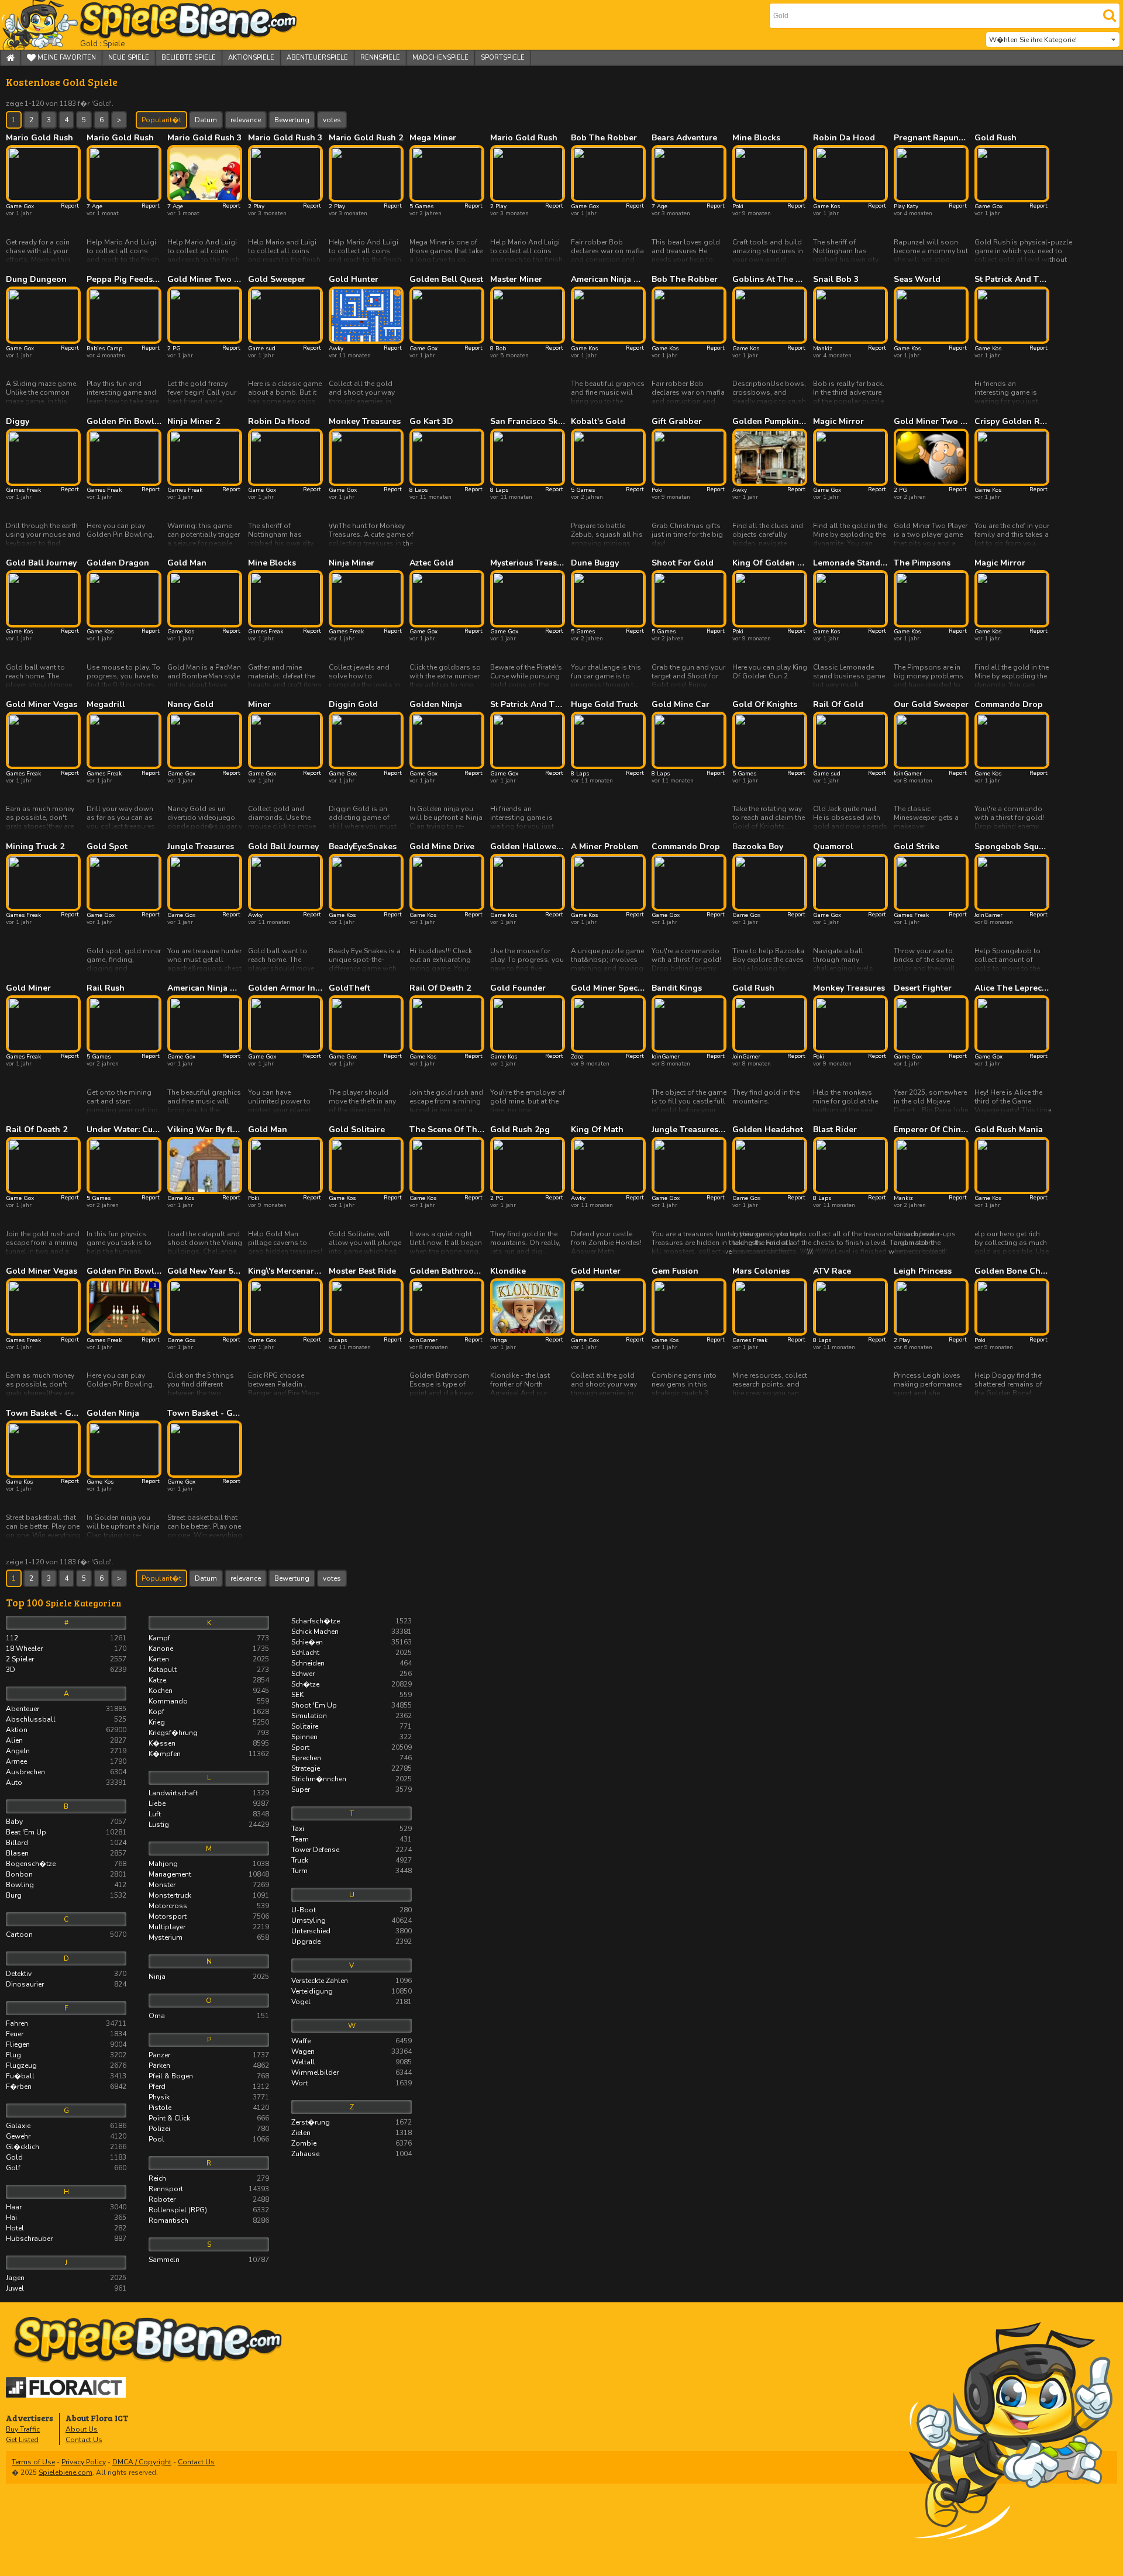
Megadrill (106, 705)
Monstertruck (209, 1895)
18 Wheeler (66, 1649)
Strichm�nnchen (352, 1779)
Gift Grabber (677, 422)
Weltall (352, 2062)
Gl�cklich (66, 2147)
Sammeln (209, 2260)
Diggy (18, 422)
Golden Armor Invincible (285, 988)
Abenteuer (66, 1709)
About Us (82, 2429)
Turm (352, 1871)
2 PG (174, 349)
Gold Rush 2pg (520, 1130)
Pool (209, 2139)
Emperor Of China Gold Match (931, 1130)
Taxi (352, 1829)
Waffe (352, 2041)
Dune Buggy (595, 563)
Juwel (66, 2288)
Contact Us (84, 2440)
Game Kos (826, 206)
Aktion (66, 1730)
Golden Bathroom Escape (447, 1271)
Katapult (209, 1670)
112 (66, 1638)
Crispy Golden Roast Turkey (1012, 422)
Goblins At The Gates (770, 280)
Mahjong (209, 1864)
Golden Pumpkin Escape (770, 422)
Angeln (66, 1751)
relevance (246, 120)
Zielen (352, 2133)
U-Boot (352, 1910)
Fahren (66, 2023)
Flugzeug (66, 2065)
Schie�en (352, 1642)
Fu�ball (66, 2076)
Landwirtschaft (209, 1793)
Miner (259, 705)
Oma (209, 2016)
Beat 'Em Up (66, 1832)
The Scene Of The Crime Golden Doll (447, 1130)
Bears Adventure (684, 138)
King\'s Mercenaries (285, 1271)
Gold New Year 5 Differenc (205, 1271)
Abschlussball (66, 1719)
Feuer (66, 2034)
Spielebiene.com (66, 2472)
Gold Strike (917, 847)
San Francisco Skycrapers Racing (528, 422)
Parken (209, 2065)
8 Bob (498, 349)
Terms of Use (33, 2462)
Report (70, 206)
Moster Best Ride (362, 1271)
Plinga (499, 1340)
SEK (352, 1695)
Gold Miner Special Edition (608, 988)
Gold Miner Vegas (42, 705)
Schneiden (352, 1663)
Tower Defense (352, 1850)
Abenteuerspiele (317, 58)
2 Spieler (66, 1659)
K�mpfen (209, 1754)
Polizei (209, 2129)
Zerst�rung (352, 2122)
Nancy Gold (190, 705)
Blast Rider (835, 1130)
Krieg (209, 1722)
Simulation (352, 1716)
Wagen (352, 2051)
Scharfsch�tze (352, 1621)
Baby (66, 1822)
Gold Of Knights (765, 705)
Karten (209, 1659)
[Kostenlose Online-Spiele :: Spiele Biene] (564, 2340)
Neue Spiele (129, 58)
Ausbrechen (66, 1772)
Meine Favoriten (66, 58)
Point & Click (209, 2118)
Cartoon (66, 1934)
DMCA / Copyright (142, 2462)
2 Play (256, 206)
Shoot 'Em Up (352, 1705)
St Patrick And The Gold (1012, 280)
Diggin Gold (353, 705)
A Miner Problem (604, 847)
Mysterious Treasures (528, 563)
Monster (209, 1885)
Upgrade (352, 1942)
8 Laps (418, 490)
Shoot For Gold (683, 563)
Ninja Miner (352, 563)
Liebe (209, 1803)
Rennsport (209, 2189)
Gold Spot (107, 847)
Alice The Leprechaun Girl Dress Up (1012, 988)
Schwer (352, 1674)
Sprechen (352, 1758)
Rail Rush (106, 988)
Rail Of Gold (838, 705)
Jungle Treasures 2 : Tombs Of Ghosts (689, 1130)
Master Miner (516, 280)
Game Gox (20, 206)
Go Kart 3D (431, 422)
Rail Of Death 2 (440, 988)
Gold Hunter (354, 280)
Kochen (209, 1691)
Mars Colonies (761, 1271)
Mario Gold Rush (39, 138)
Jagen (66, 2278)
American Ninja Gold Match (608, 280)
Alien (66, 1740)
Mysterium (209, 1937)
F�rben (66, 2087)
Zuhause (352, 2154)
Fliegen (66, 2044)
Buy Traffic (23, 2429)
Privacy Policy (84, 2462)
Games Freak (23, 490)
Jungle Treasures (201, 847)
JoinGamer (908, 774)
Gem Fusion (675, 1271)
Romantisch (209, 2220)
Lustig (209, 1825)
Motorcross (209, 1906)
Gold (66, 2157)
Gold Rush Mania (1009, 1130)
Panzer (209, 2055)
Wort (352, 2083)
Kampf (209, 1638)
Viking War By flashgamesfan (205, 1130)
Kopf (209, 1712)
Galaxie (66, 2126)
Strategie (352, 1768)
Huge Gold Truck (604, 705)
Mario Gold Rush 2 (366, 138)
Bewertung (292, 120)
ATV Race (832, 1271)
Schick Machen (352, 1632)
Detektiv (66, 1974)
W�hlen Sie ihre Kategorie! (1033, 40)
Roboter (209, 2199)
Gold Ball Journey (41, 563)
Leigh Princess (923, 1271)
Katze (209, 1680)
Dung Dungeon (36, 280)
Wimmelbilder (352, 2072)
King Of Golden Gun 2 (770, 563)
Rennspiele (380, 58)
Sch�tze (352, 1684)
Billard (66, 1843)
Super (352, 1789)
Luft (209, 1814)
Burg (66, 1895)
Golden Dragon (118, 563)
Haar (66, 2207)
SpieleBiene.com (167, 25)
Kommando (209, 1701)
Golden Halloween (528, 847)
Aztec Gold (431, 563)
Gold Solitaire (357, 1130)
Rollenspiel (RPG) (209, 2210)
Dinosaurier (66, 1984)
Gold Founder (518, 988)
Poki (738, 206)
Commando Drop (1009, 705)
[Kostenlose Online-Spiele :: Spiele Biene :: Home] (11, 58)
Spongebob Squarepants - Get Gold (1012, 847)
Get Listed (22, 2440)
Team (352, 1839)
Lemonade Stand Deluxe (850, 563)
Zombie (352, 2143)
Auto (66, 1782)
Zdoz (577, 1057)
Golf (66, 2168)
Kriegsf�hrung (209, 1733)
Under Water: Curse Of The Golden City (124, 1130)
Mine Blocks (756, 138)
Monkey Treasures (365, 422)
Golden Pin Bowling (124, 422)
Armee (66, 1761)
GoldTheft (349, 988)
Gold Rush (995, 138)
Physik (209, 2097)
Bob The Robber (604, 138)
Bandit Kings (677, 988)
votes (332, 120)
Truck (352, 1860)
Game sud (262, 349)
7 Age (94, 206)
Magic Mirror (838, 422)
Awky (336, 349)
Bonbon (66, 1874)
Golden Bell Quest (446, 280)
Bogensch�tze (66, 1864)
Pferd (209, 2087)
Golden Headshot (768, 1130)
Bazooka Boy (758, 847)
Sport (352, 1747)
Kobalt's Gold (598, 422)
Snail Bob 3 (836, 280)
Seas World (917, 280)
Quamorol (833, 847)
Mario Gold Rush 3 (204, 138)
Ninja (209, 1977)
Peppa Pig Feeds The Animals (124, 280)
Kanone (209, 1649)
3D (66, 1670)
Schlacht (352, 1653)
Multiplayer (209, 1927)
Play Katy (906, 206)
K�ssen (209, 1743)
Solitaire (352, 1726)
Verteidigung (352, 1991)
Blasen (66, 1853)
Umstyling (352, 1920)
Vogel (352, 2002)
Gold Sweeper (277, 280)
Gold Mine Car (681, 705)
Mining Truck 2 (35, 847)
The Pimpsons (922, 563)
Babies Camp (104, 349)
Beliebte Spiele (189, 58)
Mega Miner (433, 138)
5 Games (421, 206)
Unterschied (352, 1931)
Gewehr (66, 2136)
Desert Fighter (923, 988)
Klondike (508, 1271)
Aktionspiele (251, 58)
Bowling (66, 1885)
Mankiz (823, 349)
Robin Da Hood (844, 138)
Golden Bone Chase (1012, 1271)
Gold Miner (28, 988)
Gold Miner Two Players (205, 280)
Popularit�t (161, 120)
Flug (66, 2055)
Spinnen (352, 1737)
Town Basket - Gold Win (43, 1413)
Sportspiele (503, 58)
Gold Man (187, 563)
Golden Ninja (436, 705)
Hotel (66, 2228)
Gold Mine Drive (442, 847)
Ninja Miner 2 (194, 422)
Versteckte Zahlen (352, 1981)
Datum (206, 120)
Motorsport (209, 1916)
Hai (66, 2218)
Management (209, 1874)
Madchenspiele (440, 58)
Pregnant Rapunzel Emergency (931, 138)
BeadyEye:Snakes (363, 847)
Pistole (209, 2108)
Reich (209, 2178)
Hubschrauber (66, 2239)
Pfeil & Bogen (209, 2076)
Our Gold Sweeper (931, 705)
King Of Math (597, 1130)
